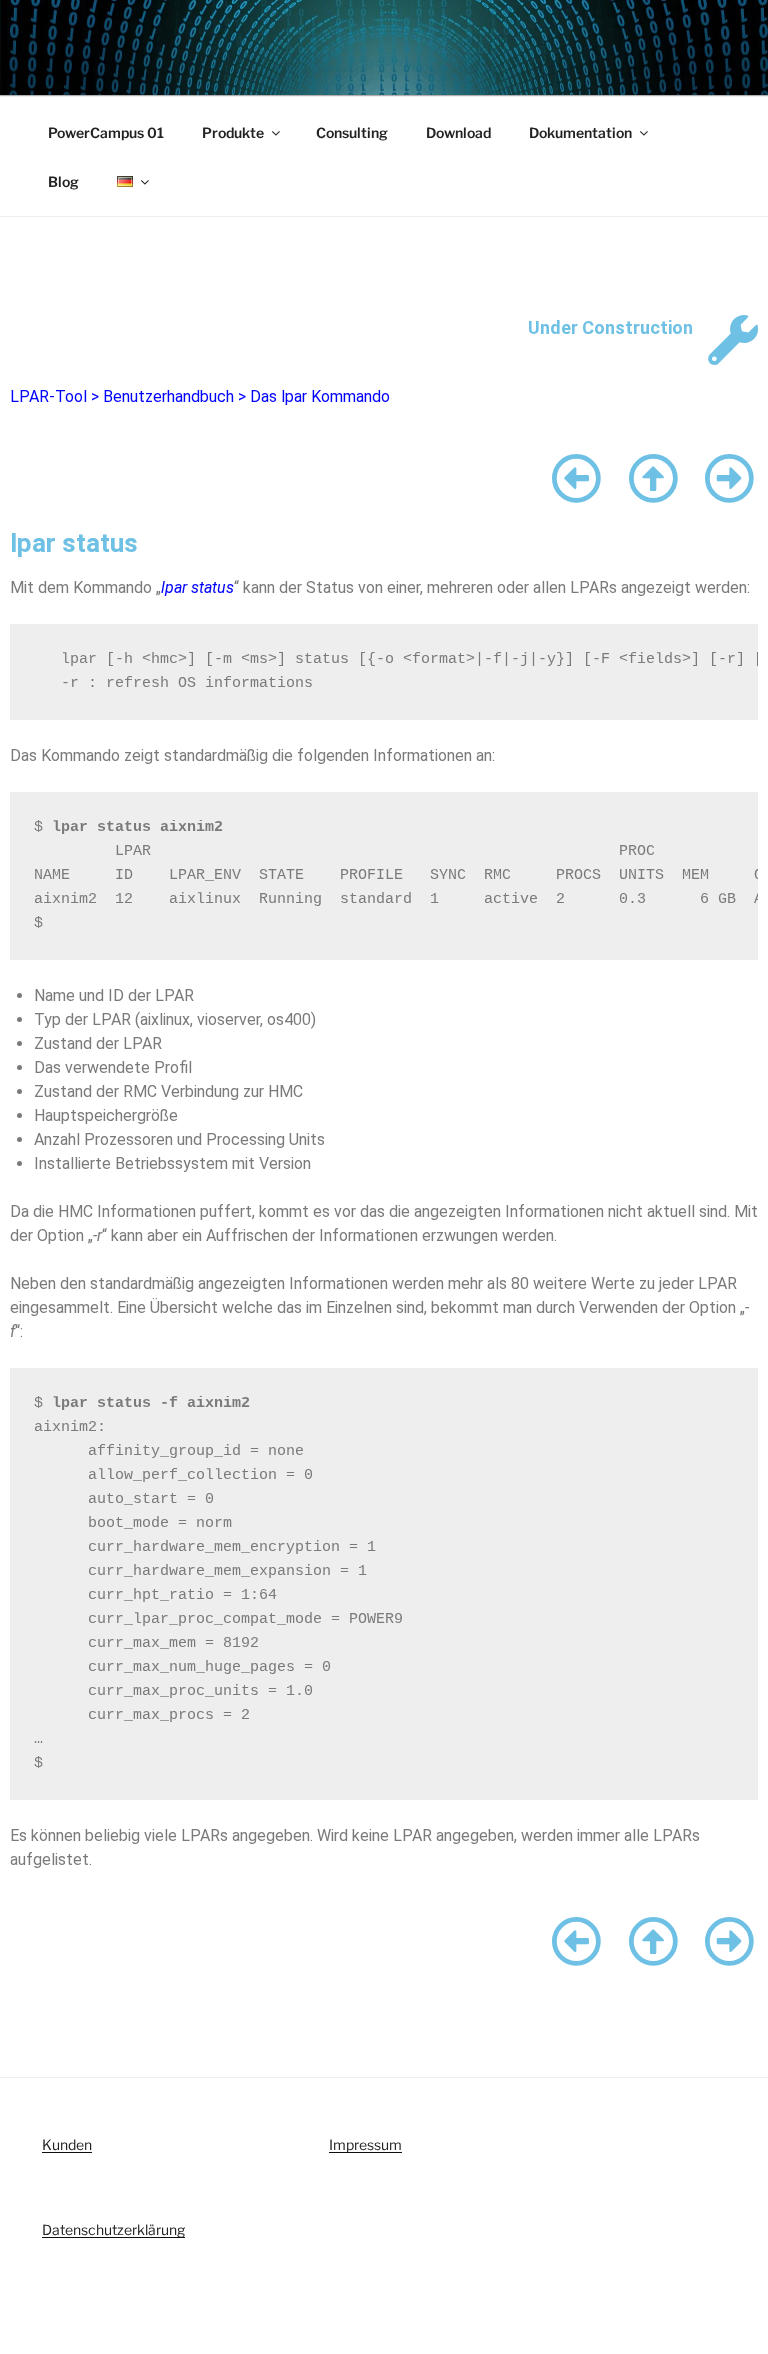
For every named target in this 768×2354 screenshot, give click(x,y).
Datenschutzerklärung (113, 2229)
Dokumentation (580, 132)
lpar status (197, 587)
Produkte (233, 132)
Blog (63, 181)
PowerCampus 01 (106, 132)
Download (458, 132)
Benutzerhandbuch (168, 396)
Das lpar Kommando (320, 396)
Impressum (365, 2144)
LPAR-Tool (48, 396)
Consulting (352, 132)
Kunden (67, 2144)
